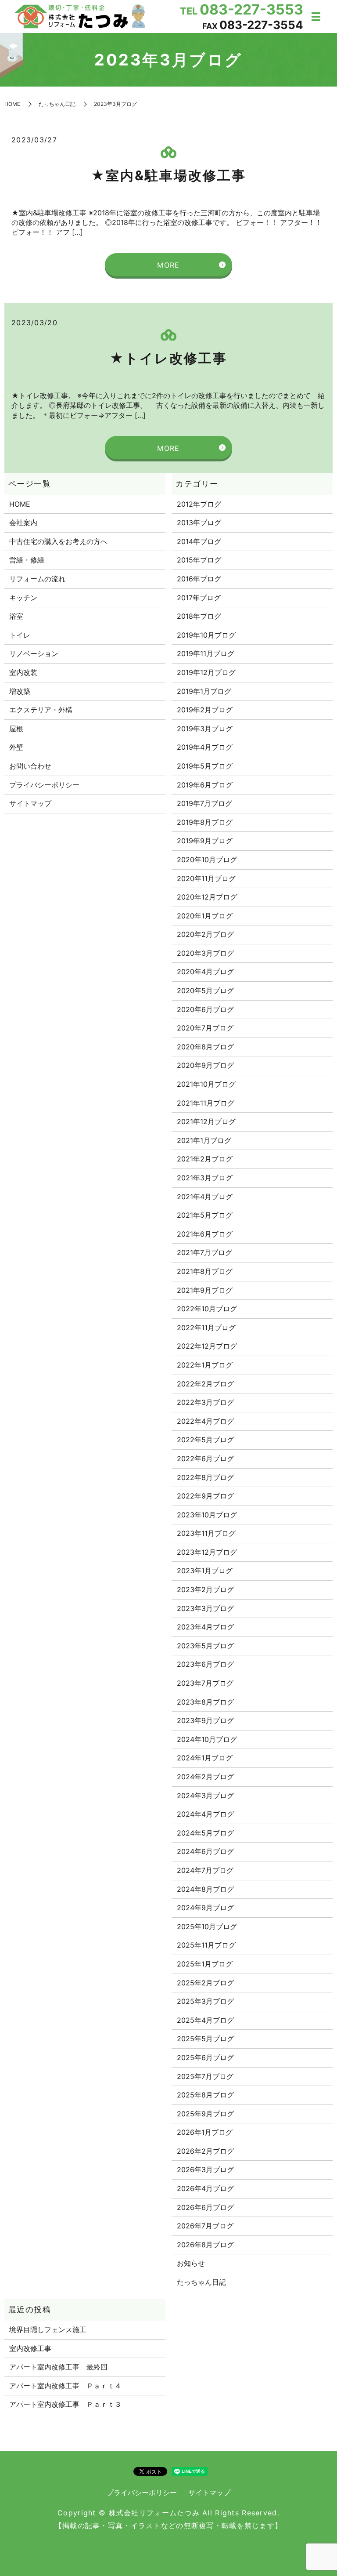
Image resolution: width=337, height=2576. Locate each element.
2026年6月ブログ (205, 2207)
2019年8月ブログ (205, 822)
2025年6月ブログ (205, 2057)
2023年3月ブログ (205, 1608)
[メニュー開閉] (316, 17)
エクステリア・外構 (41, 710)
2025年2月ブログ (205, 1983)
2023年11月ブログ (206, 1533)
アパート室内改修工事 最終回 (58, 2367)
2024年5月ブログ (205, 1833)
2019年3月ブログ (205, 729)
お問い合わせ (30, 766)
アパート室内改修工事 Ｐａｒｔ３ (65, 2404)
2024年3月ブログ (205, 1796)
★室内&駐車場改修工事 (168, 175)
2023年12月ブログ (207, 1552)
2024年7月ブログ (205, 1870)
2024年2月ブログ (205, 1777)
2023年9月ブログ (205, 1720)
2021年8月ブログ (205, 1271)
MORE (168, 265)
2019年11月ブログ (206, 653)
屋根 (16, 729)
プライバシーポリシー (44, 785)
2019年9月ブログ (205, 841)
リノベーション (34, 653)
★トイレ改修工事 (168, 358)
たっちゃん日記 (57, 104)
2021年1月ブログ (204, 1140)
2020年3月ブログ (205, 953)
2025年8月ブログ (205, 2095)
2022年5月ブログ (205, 1440)
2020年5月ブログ (205, 990)
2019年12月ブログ (206, 672)
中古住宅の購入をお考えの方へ (58, 541)
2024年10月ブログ (207, 1739)
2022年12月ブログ (207, 1346)
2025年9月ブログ (205, 2114)
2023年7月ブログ (205, 1683)
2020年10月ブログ (207, 860)
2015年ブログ (199, 560)
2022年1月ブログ (205, 1365)
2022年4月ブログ (205, 1421)
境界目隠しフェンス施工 (48, 2329)
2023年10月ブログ (207, 1515)
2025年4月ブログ (205, 2020)
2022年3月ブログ (205, 1402)
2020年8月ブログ (205, 1047)
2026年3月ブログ (205, 2170)
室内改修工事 (30, 2348)
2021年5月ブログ (205, 1215)
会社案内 (23, 522)
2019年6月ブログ (205, 785)
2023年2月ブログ (205, 1589)
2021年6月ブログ (205, 1234)
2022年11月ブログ (206, 1328)
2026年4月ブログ (205, 2188)
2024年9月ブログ (205, 1908)
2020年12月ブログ (207, 897)
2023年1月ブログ (205, 1571)
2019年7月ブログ (204, 803)
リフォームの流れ (37, 579)
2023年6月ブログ (205, 1664)
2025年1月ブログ (205, 1964)
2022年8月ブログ (205, 1477)
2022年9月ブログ (205, 1496)
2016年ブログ (199, 579)
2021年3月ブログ (205, 1178)
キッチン (23, 598)
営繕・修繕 (27, 560)
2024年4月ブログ (205, 1814)
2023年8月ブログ (205, 1702)
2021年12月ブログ (206, 1121)
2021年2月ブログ (205, 1159)
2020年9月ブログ (205, 1065)
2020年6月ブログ (205, 1009)
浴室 (16, 616)
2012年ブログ (199, 504)
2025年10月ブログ (207, 1927)
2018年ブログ (199, 616)
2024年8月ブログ (205, 1889)
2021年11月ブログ (206, 1103)
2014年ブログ (199, 541)
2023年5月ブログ (205, 1646)
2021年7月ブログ (204, 1252)
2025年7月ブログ (205, 2076)
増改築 (20, 691)
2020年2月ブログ (205, 934)
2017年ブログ (199, 598)
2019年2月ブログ (205, 710)
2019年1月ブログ (204, 691)
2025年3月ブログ (205, 2001)
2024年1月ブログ (205, 1758)
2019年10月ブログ (206, 635)
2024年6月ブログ (205, 1851)
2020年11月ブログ (206, 878)
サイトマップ (30, 803)
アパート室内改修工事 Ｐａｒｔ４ (65, 2386)
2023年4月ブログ (205, 1627)
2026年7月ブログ (205, 2226)
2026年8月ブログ (205, 2245)
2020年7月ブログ (205, 1028)
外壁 (16, 747)
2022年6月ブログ (205, 1459)
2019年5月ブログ (205, 766)
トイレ (20, 635)
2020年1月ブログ (205, 916)
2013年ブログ (199, 522)
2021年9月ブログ (205, 1290)
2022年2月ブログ (205, 1384)
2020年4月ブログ (205, 972)
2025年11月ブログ (206, 1945)
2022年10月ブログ (207, 1309)
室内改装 (23, 672)
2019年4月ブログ (205, 747)
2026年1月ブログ (205, 2132)
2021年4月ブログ (205, 1197)
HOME (12, 104)
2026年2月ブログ (205, 2151)
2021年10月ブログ (206, 1084)
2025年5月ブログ (205, 2039)
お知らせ (191, 2263)
